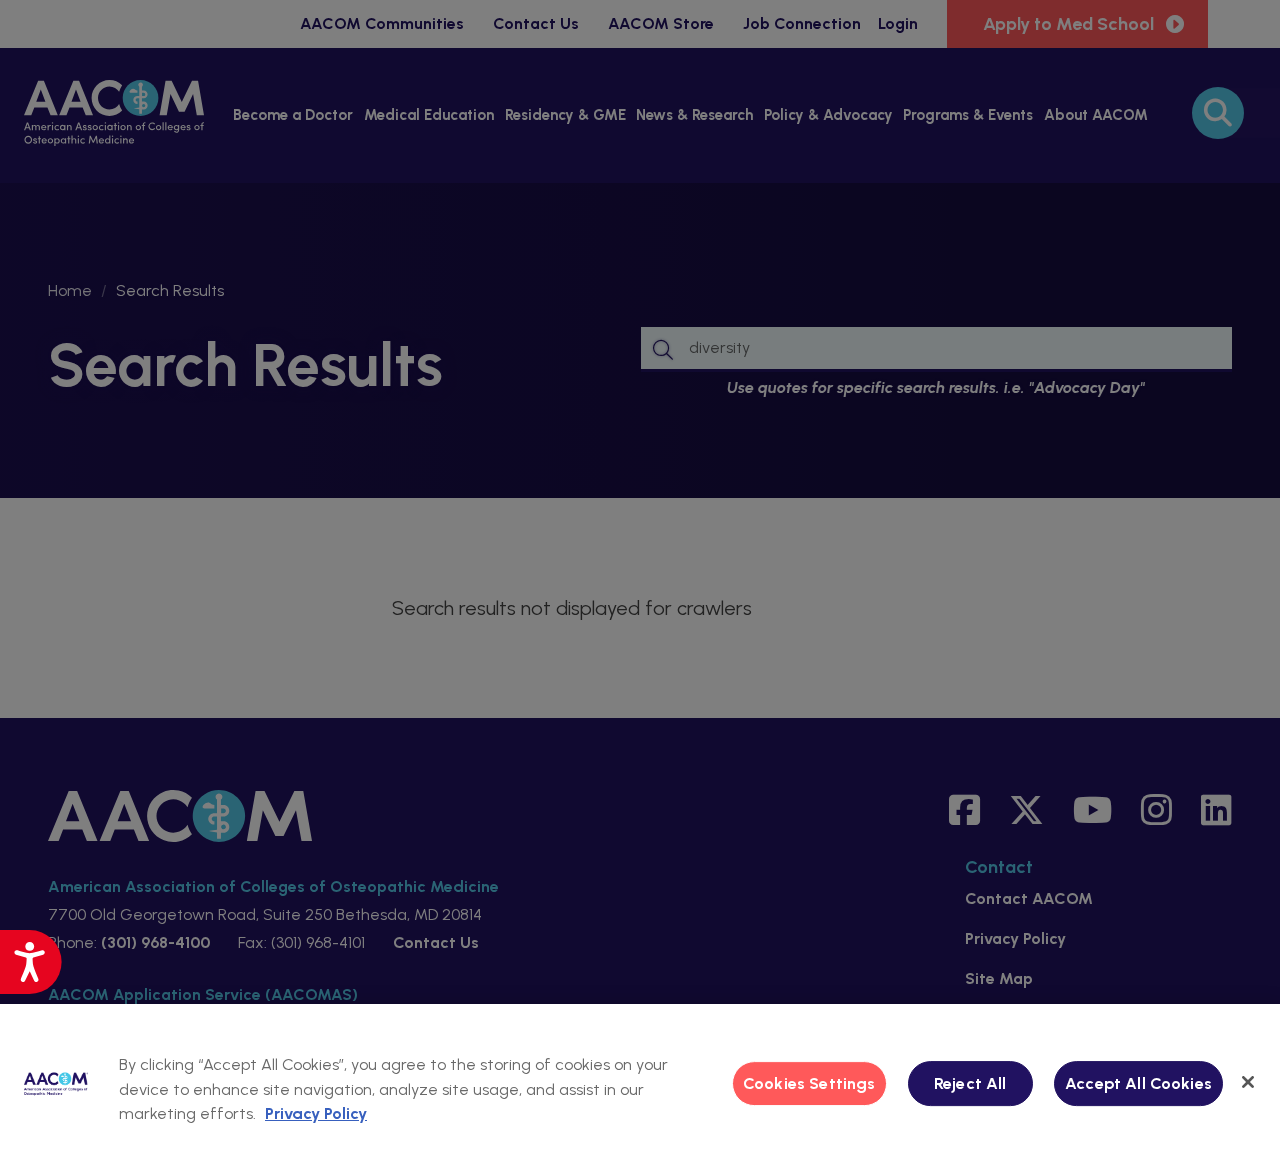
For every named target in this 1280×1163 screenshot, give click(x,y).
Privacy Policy (316, 1113)
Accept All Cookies (1138, 1083)
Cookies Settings (809, 1083)
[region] (640, 1083)
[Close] (1248, 1082)
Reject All (970, 1083)
